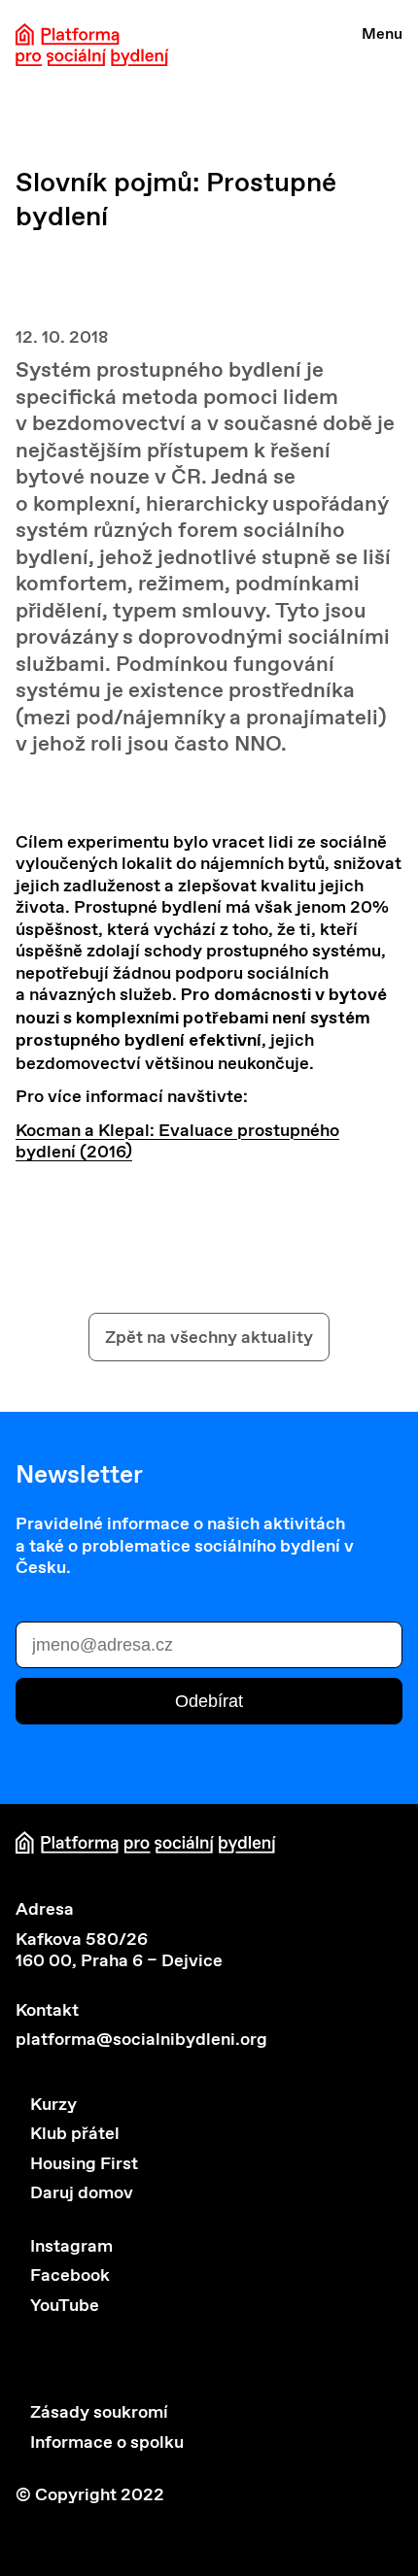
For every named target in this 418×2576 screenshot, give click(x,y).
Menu (382, 33)
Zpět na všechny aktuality (209, 1337)
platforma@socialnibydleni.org (141, 2039)
